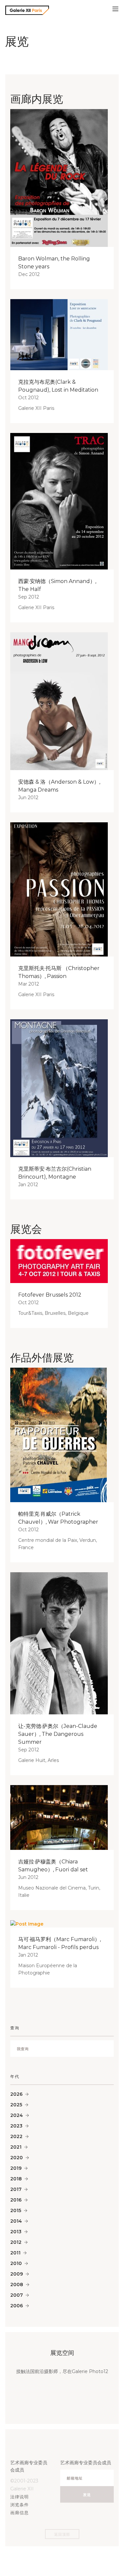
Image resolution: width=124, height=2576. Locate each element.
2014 (16, 2221)
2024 (17, 2115)
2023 (16, 2126)
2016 (16, 2200)
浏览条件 (20, 2505)
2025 (16, 2105)
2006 (17, 2306)
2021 (16, 2147)
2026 (16, 2094)
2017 (16, 2189)
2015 (16, 2210)
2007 (17, 2295)
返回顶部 (62, 2534)
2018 (16, 2179)
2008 (17, 2284)
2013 (16, 2232)
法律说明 (20, 2497)
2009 (17, 2274)
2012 (16, 2242)
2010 (16, 2263)
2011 (15, 2253)
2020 (17, 2158)
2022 (16, 2136)
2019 (16, 2168)
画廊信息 (20, 2513)
